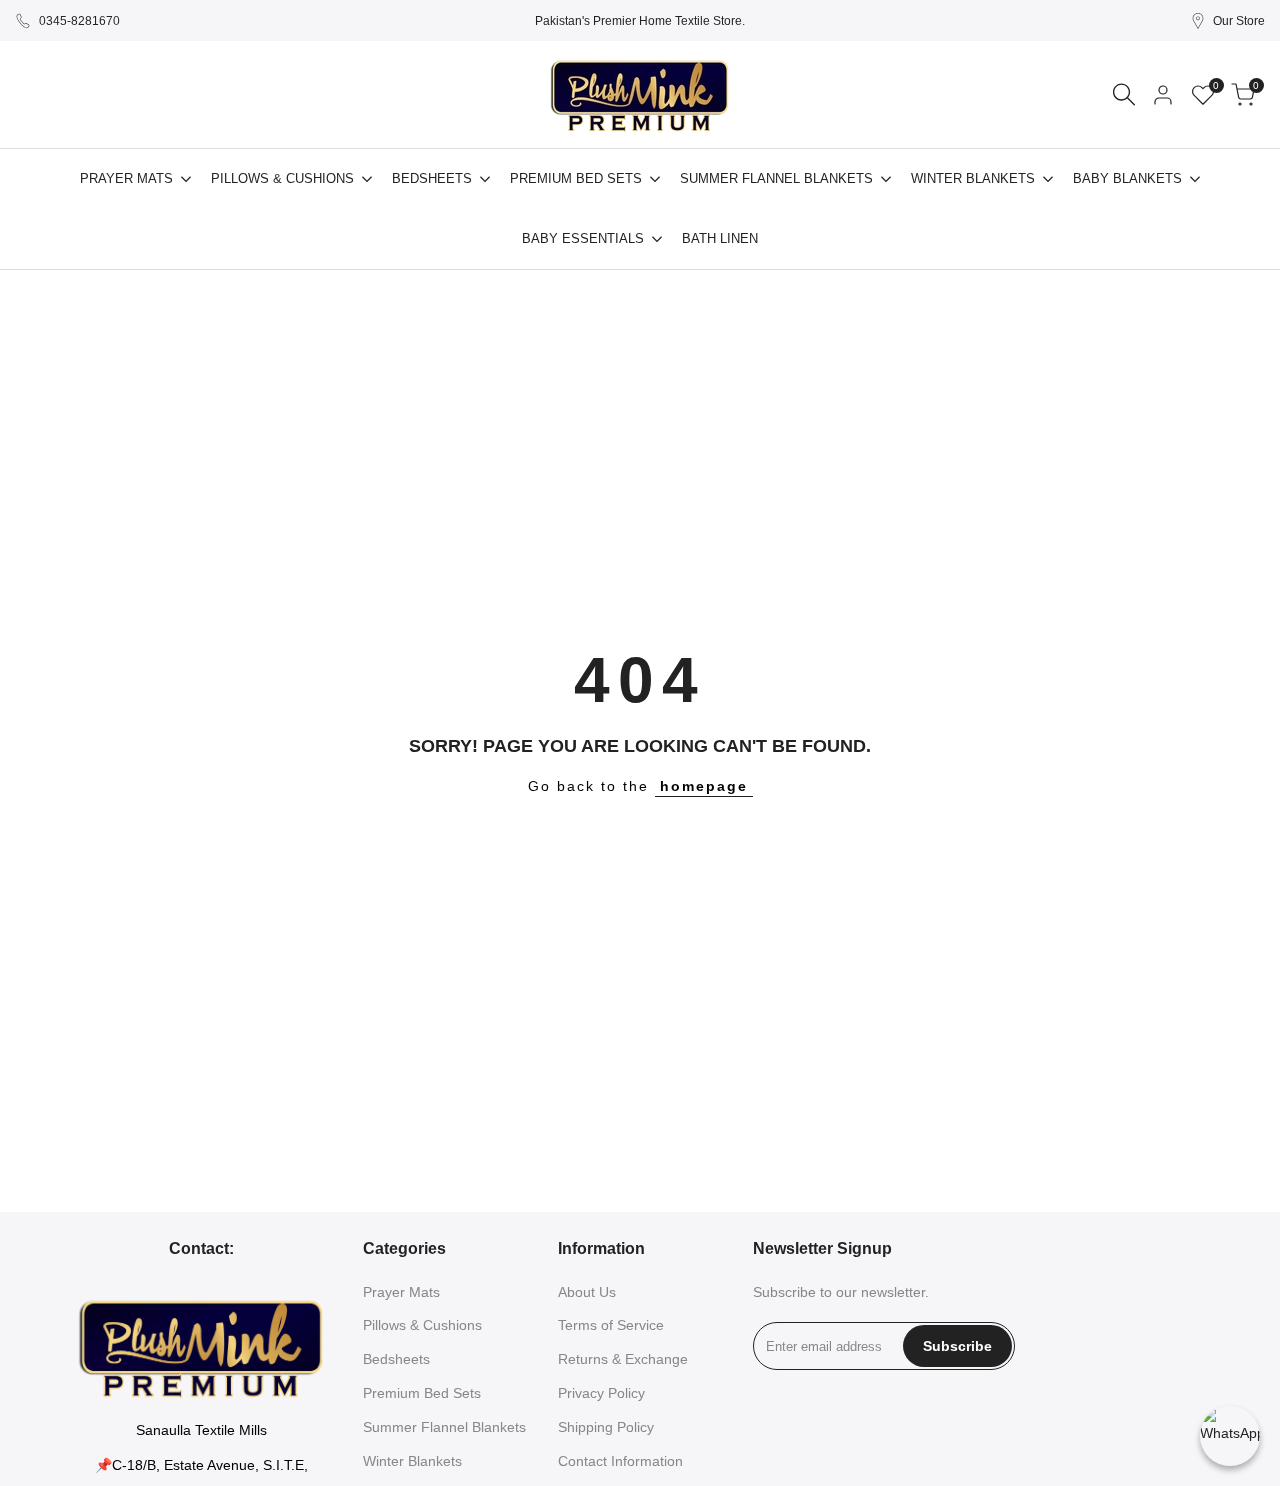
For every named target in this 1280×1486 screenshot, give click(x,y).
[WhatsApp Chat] (1230, 1436)
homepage (704, 786)
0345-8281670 (79, 21)
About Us (587, 1292)
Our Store (1239, 21)
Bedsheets (396, 1359)
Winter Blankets (412, 1461)
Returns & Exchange (623, 1359)
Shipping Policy (606, 1427)
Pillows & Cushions (422, 1325)
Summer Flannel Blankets (444, 1427)
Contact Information (620, 1461)
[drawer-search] (1124, 94)
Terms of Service (611, 1325)
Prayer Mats (401, 1292)
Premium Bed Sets (422, 1393)
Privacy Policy (601, 1393)
